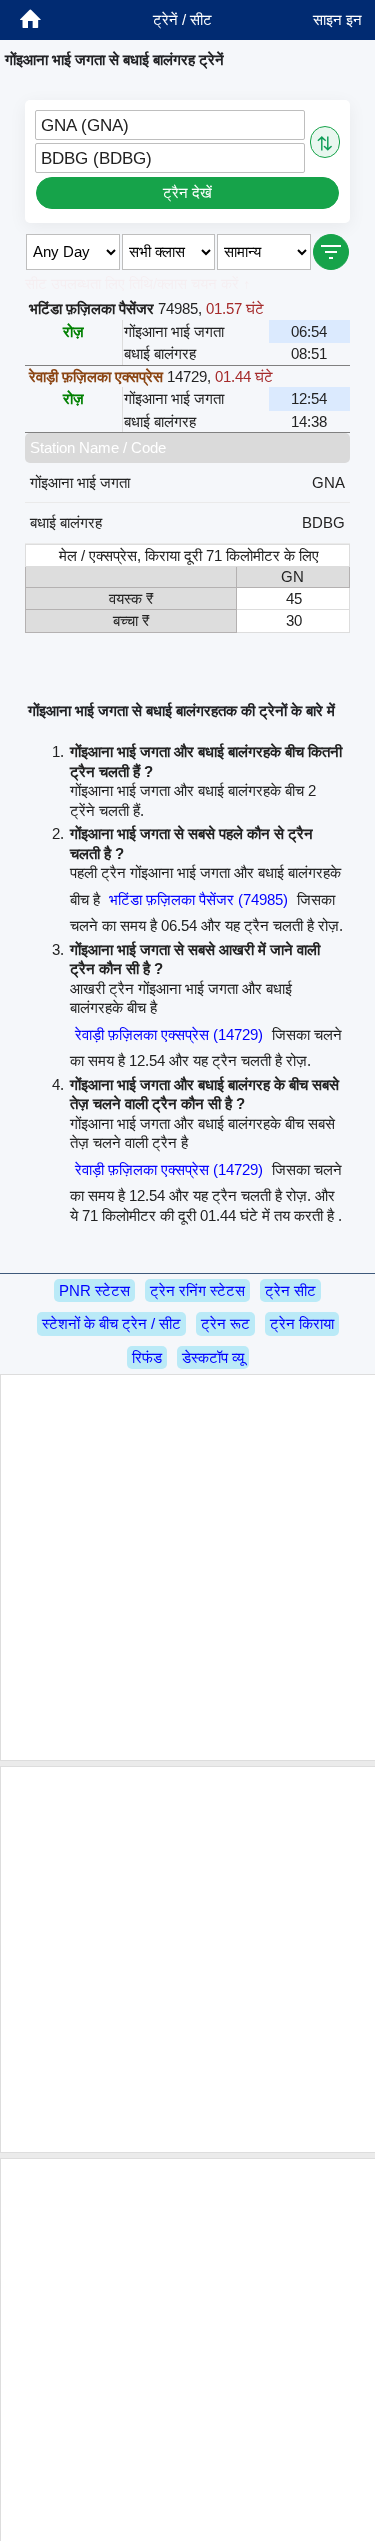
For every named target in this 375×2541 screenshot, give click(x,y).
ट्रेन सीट (290, 1290)
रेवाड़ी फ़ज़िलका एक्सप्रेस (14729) (169, 1034)
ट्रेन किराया (302, 1323)
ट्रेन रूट (225, 1323)
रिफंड (147, 1357)
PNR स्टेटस (94, 1290)
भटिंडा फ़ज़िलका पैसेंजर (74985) (198, 899)
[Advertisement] (187, 1567)
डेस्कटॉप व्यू (213, 1357)
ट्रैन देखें (187, 192)
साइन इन (337, 19)
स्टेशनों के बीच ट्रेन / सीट (111, 1323)
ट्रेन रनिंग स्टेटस (197, 1290)
